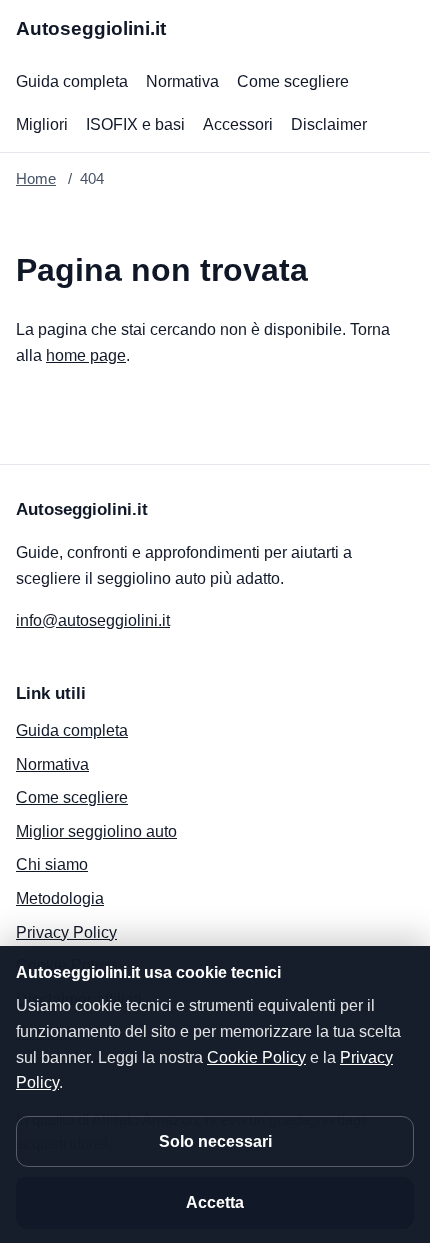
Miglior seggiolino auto (96, 831)
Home (36, 178)
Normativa (182, 81)
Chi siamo (52, 864)
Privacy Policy (66, 932)
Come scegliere (293, 81)
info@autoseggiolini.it (93, 620)
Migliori (42, 124)
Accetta (215, 1202)
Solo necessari (215, 1141)
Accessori (238, 124)
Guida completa (72, 81)
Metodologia (60, 898)
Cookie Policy (256, 1057)
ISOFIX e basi (135, 124)
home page (86, 355)
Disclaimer (329, 124)
